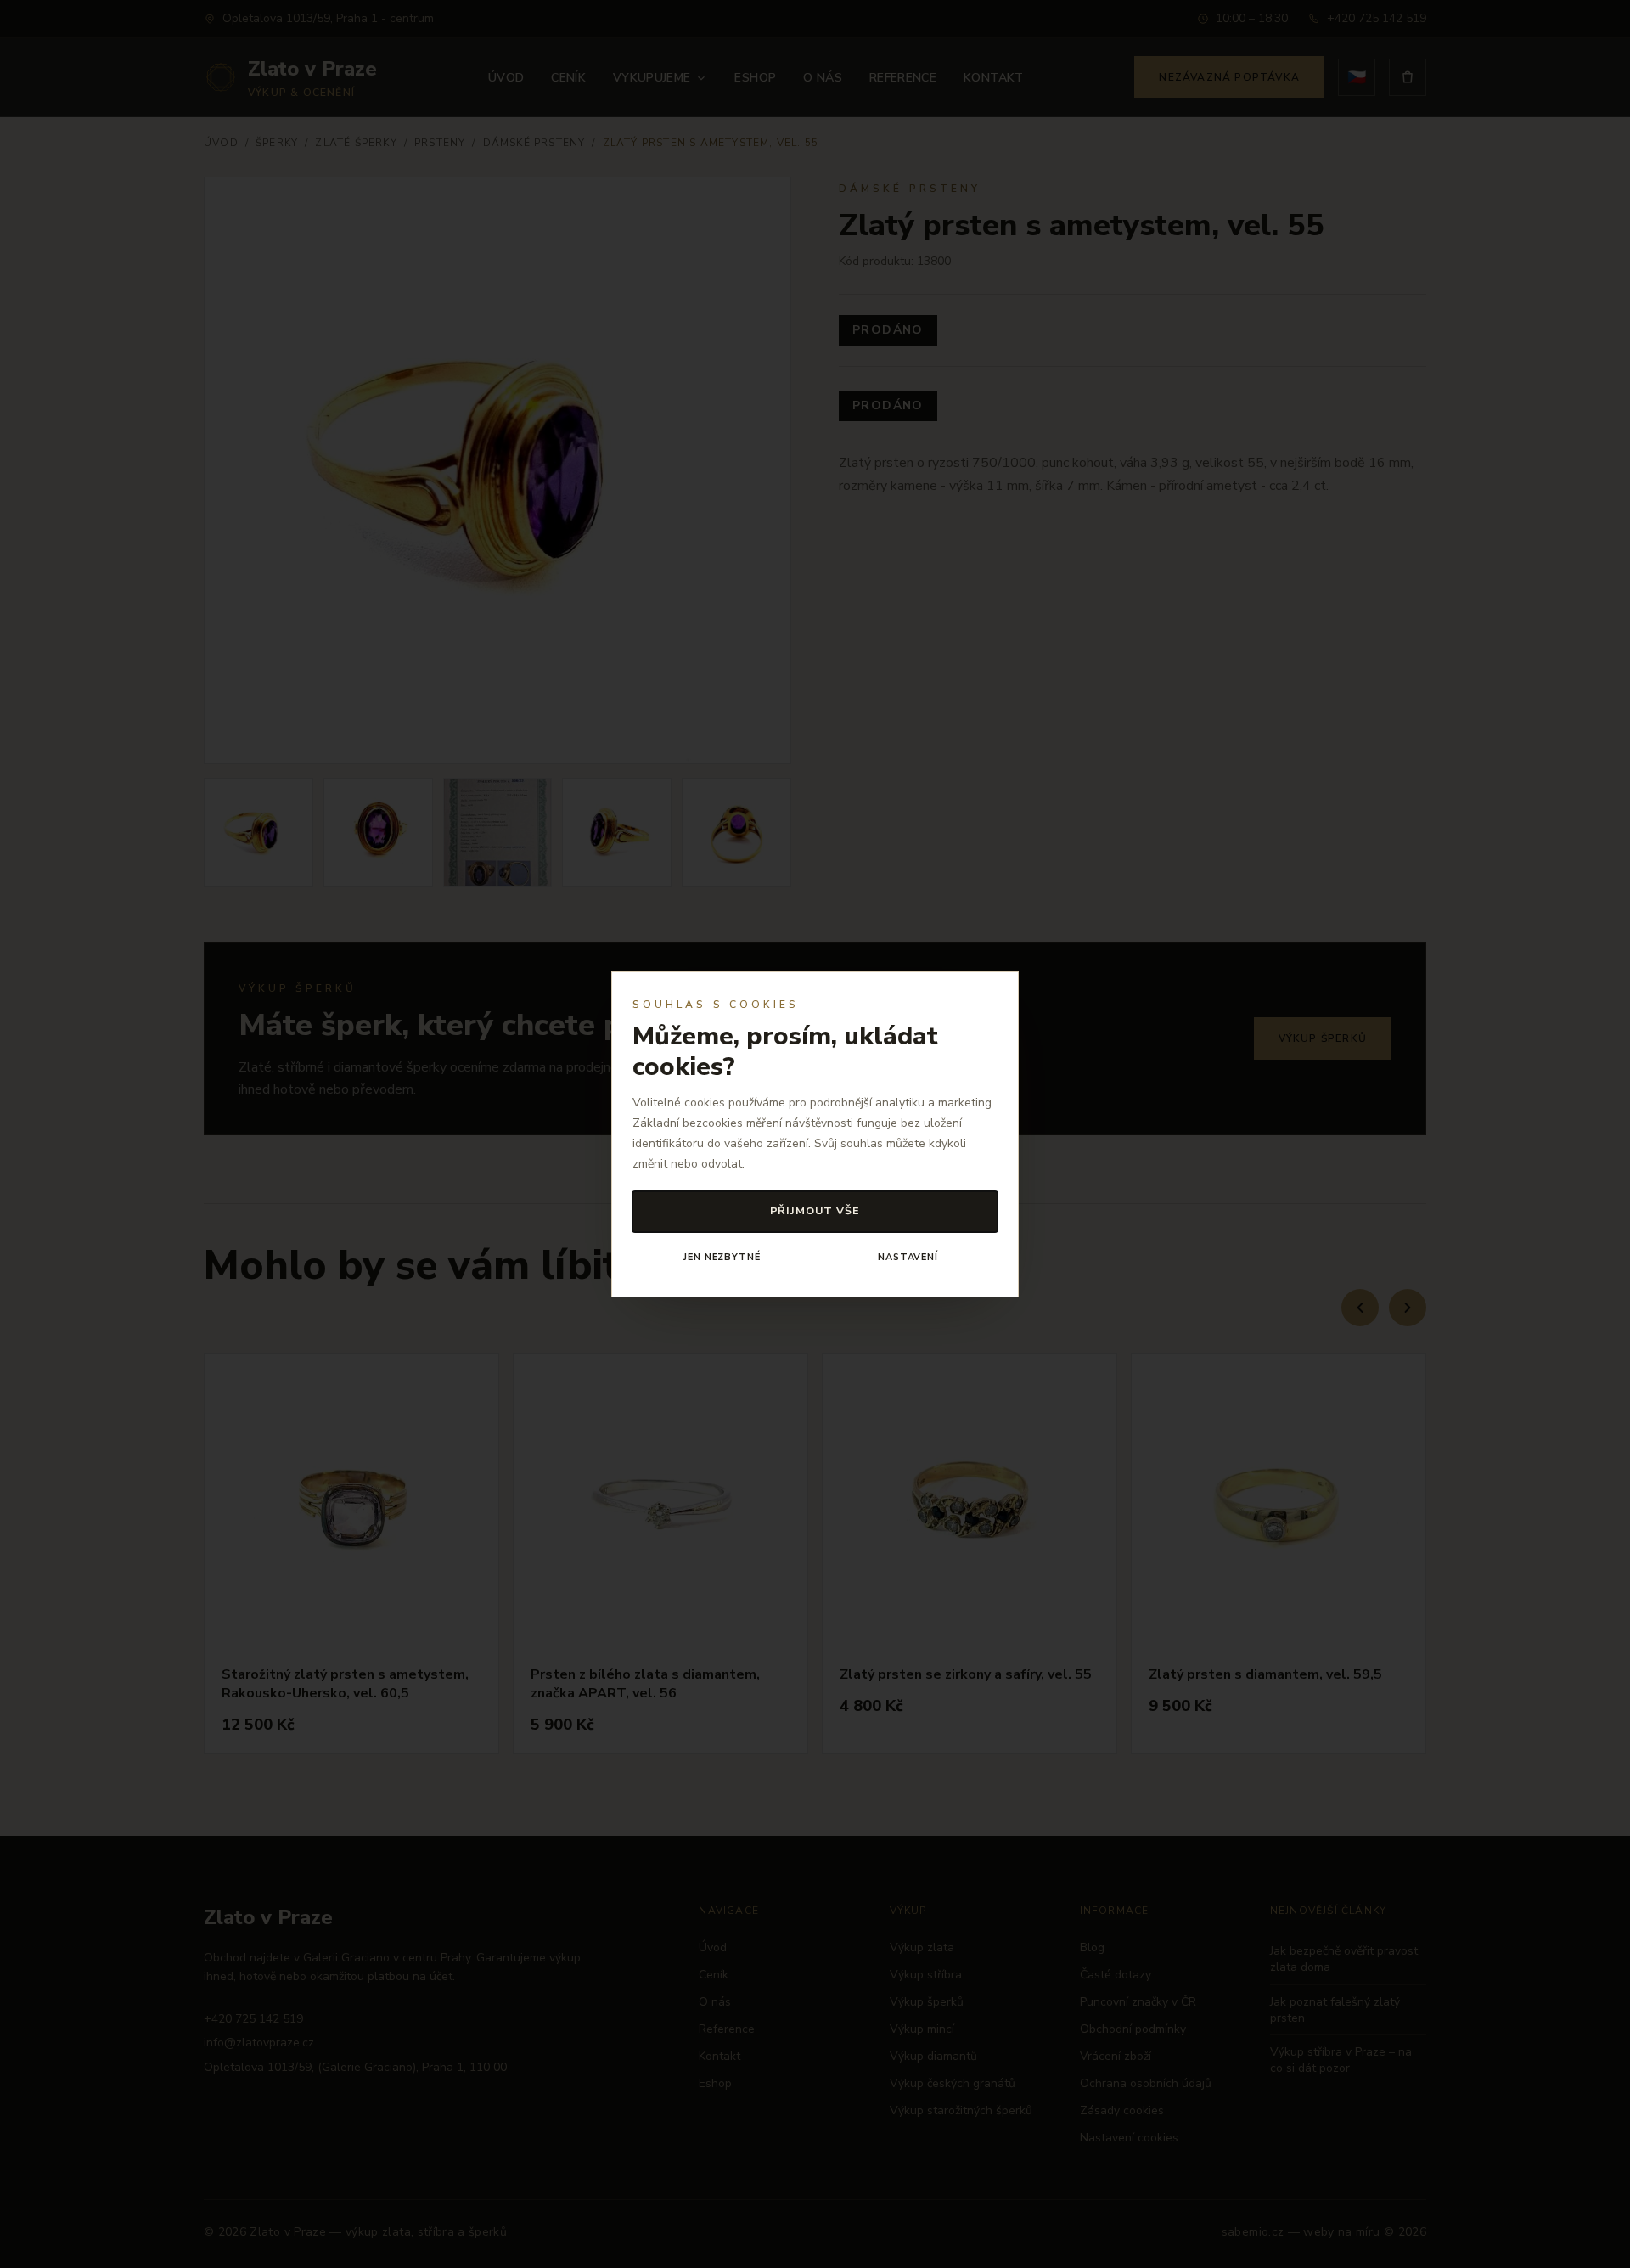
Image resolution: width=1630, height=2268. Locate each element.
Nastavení (908, 1257)
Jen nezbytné (722, 1257)
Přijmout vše (815, 1210)
